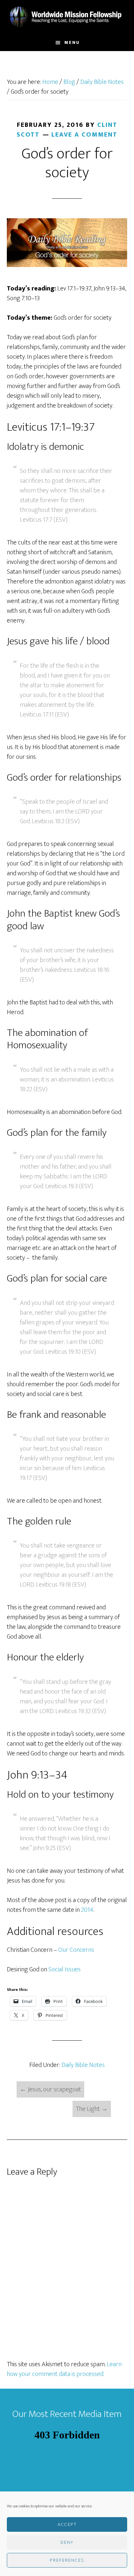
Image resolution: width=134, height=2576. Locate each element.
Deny (67, 2542)
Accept (67, 2524)
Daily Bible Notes (83, 2065)
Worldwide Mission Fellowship (67, 17)
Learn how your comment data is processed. (64, 2369)
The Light (92, 2109)
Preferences (67, 2560)
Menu (72, 42)
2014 (87, 1910)
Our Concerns (76, 1950)
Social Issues (65, 1969)
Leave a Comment (84, 135)
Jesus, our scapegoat (50, 2089)
